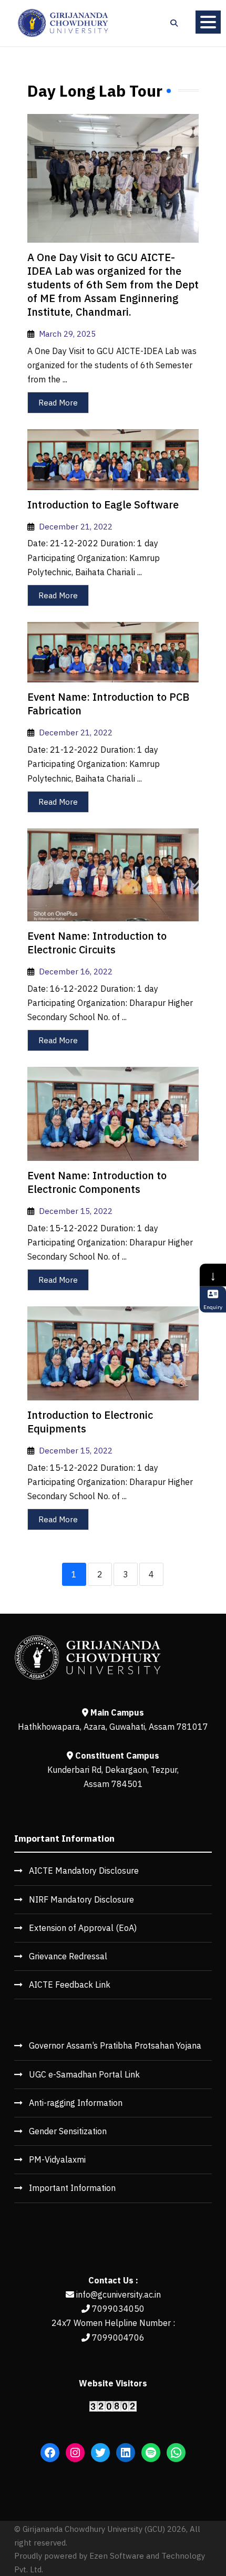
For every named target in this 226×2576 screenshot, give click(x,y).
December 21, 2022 (76, 526)
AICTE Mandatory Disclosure (84, 1871)
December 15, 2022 (76, 1211)
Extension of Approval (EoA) (83, 1928)
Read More (58, 403)
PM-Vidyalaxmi (57, 2159)
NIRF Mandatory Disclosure (81, 1899)
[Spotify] (151, 2453)
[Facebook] (50, 2453)
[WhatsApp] (176, 2453)
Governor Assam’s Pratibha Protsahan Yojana (115, 2045)
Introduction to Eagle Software (103, 505)
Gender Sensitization (68, 2131)
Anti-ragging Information (76, 2103)
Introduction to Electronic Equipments (90, 1422)
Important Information (72, 2188)
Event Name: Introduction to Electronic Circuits (97, 943)
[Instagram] (75, 2453)
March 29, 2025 (67, 334)
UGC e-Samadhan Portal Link (84, 2074)
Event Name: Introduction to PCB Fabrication (108, 704)
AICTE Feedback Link (70, 1985)
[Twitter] (100, 2453)
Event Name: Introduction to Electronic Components (97, 1182)
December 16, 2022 (76, 971)
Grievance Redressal (68, 1956)
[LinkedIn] (126, 2453)
